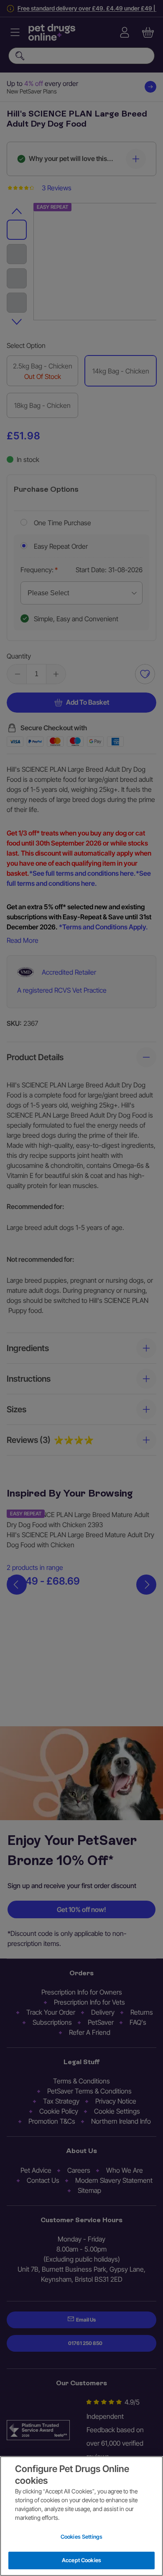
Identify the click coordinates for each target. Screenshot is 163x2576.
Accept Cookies (81, 2560)
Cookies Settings (81, 2537)
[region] (81, 2516)
